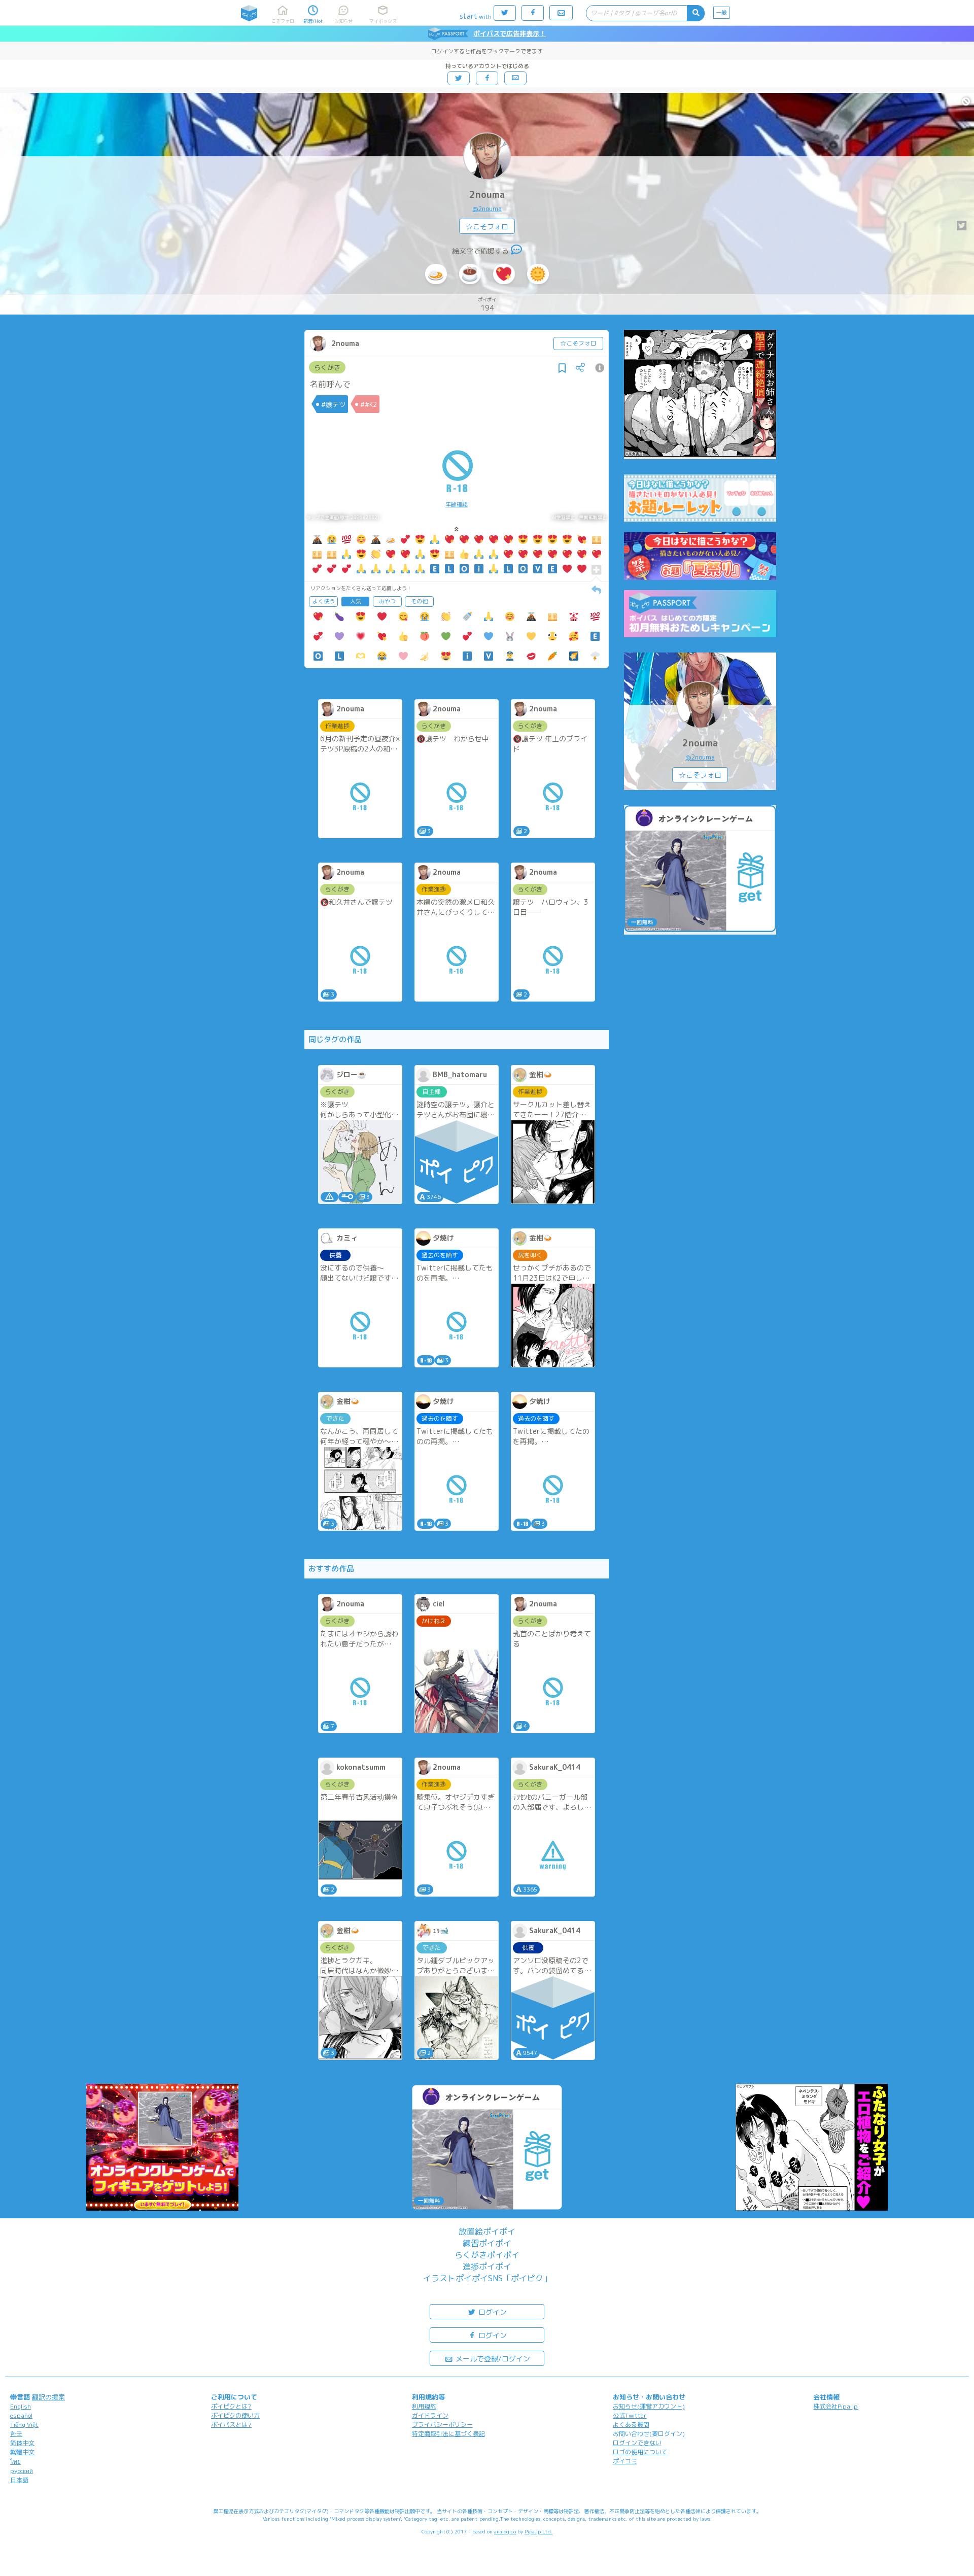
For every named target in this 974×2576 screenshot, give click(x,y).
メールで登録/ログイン (492, 2359)
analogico (505, 2531)
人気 (356, 601)
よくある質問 (631, 2425)
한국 (16, 2434)
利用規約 (424, 2406)
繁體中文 (22, 2452)
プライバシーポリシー (442, 2425)
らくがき (327, 367)
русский (22, 2471)
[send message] (516, 251)
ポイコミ (625, 2461)
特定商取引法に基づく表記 (448, 2434)
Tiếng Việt (24, 2425)
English (21, 2406)
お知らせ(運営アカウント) (649, 2406)
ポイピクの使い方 (235, 2415)
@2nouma (487, 209)
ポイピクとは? (231, 2406)
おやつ (387, 601)
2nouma (487, 195)
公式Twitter (630, 2415)
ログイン (492, 2312)
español (21, 2415)
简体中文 (22, 2443)
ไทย (15, 2462)
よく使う (324, 601)
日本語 (19, 2480)
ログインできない (637, 2443)
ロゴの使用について (640, 2452)
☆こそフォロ (487, 227)
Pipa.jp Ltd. (538, 2531)
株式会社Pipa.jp (836, 2406)
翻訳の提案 (48, 2397)
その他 (419, 601)
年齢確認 (457, 504)
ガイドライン (430, 2415)
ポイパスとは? (231, 2425)
